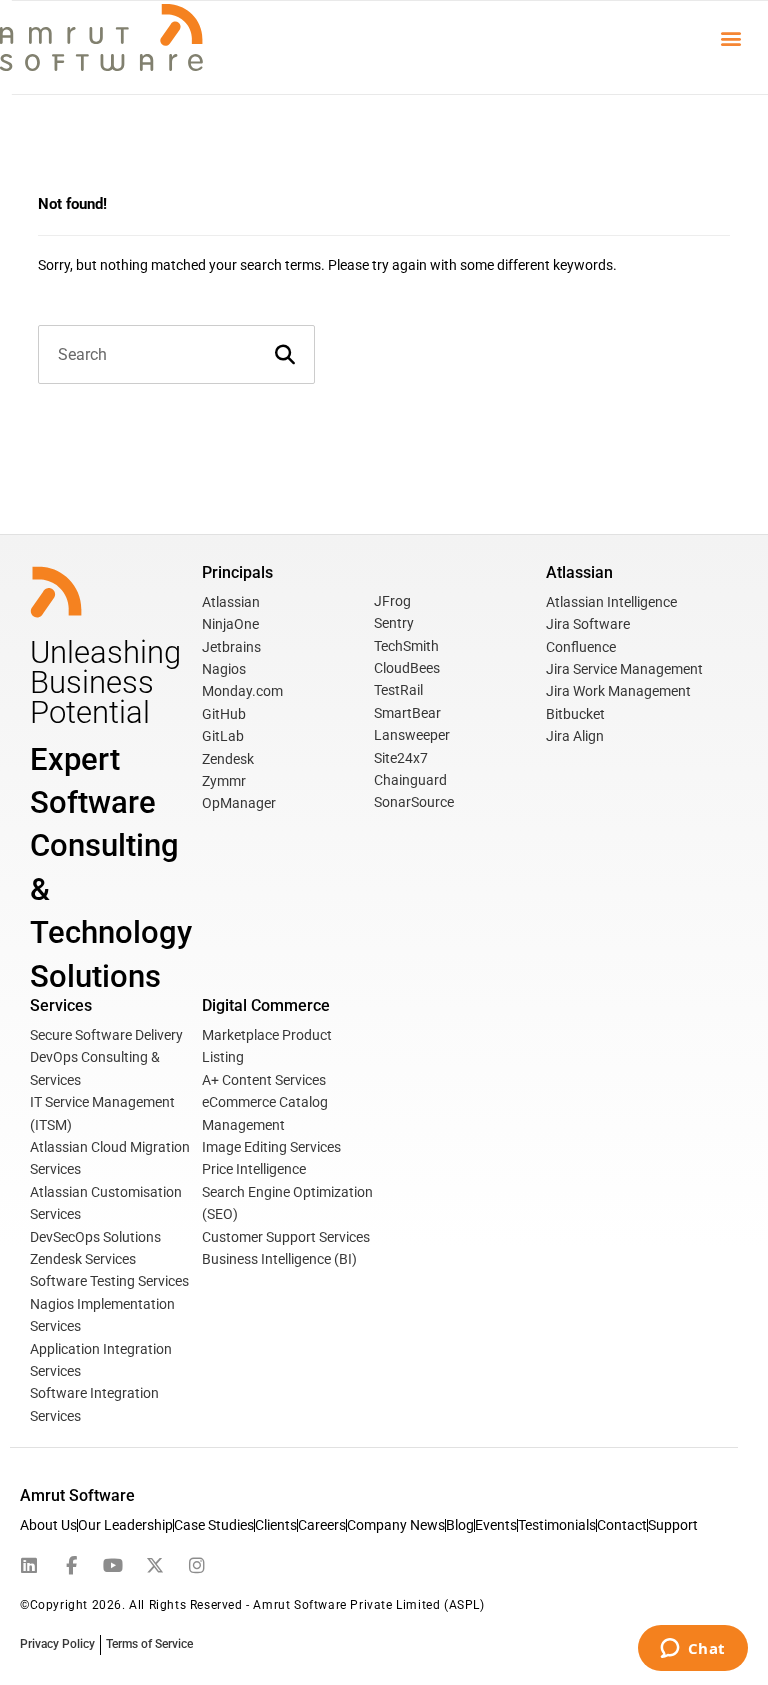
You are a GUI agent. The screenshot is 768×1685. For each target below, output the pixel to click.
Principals (237, 572)
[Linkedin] (29, 1566)
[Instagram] (197, 1566)
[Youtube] (113, 1566)
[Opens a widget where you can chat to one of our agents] (692, 1650)
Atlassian (579, 572)
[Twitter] (155, 1566)
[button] (731, 37)
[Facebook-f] (71, 1566)
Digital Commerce (266, 1005)
